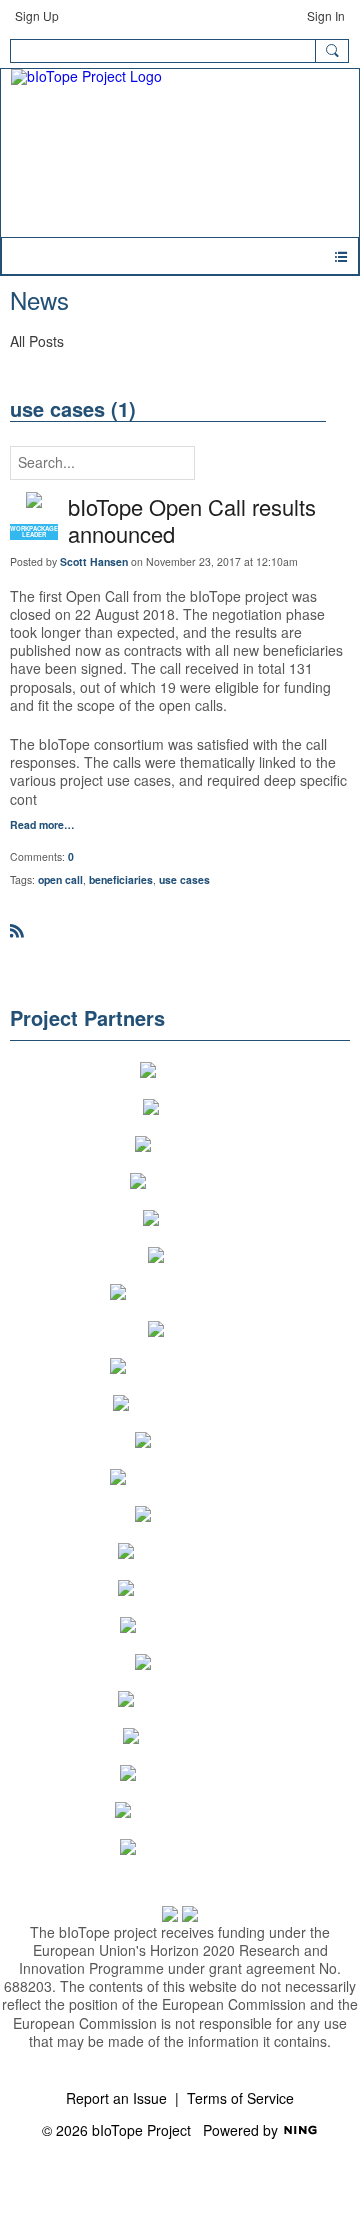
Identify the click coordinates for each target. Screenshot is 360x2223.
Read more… (42, 825)
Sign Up (37, 15)
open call (60, 879)
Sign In (326, 15)
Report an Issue (116, 2098)
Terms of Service (240, 2098)
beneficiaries (121, 879)
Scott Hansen (94, 561)
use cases (184, 879)
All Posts (37, 341)
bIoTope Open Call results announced (192, 520)
